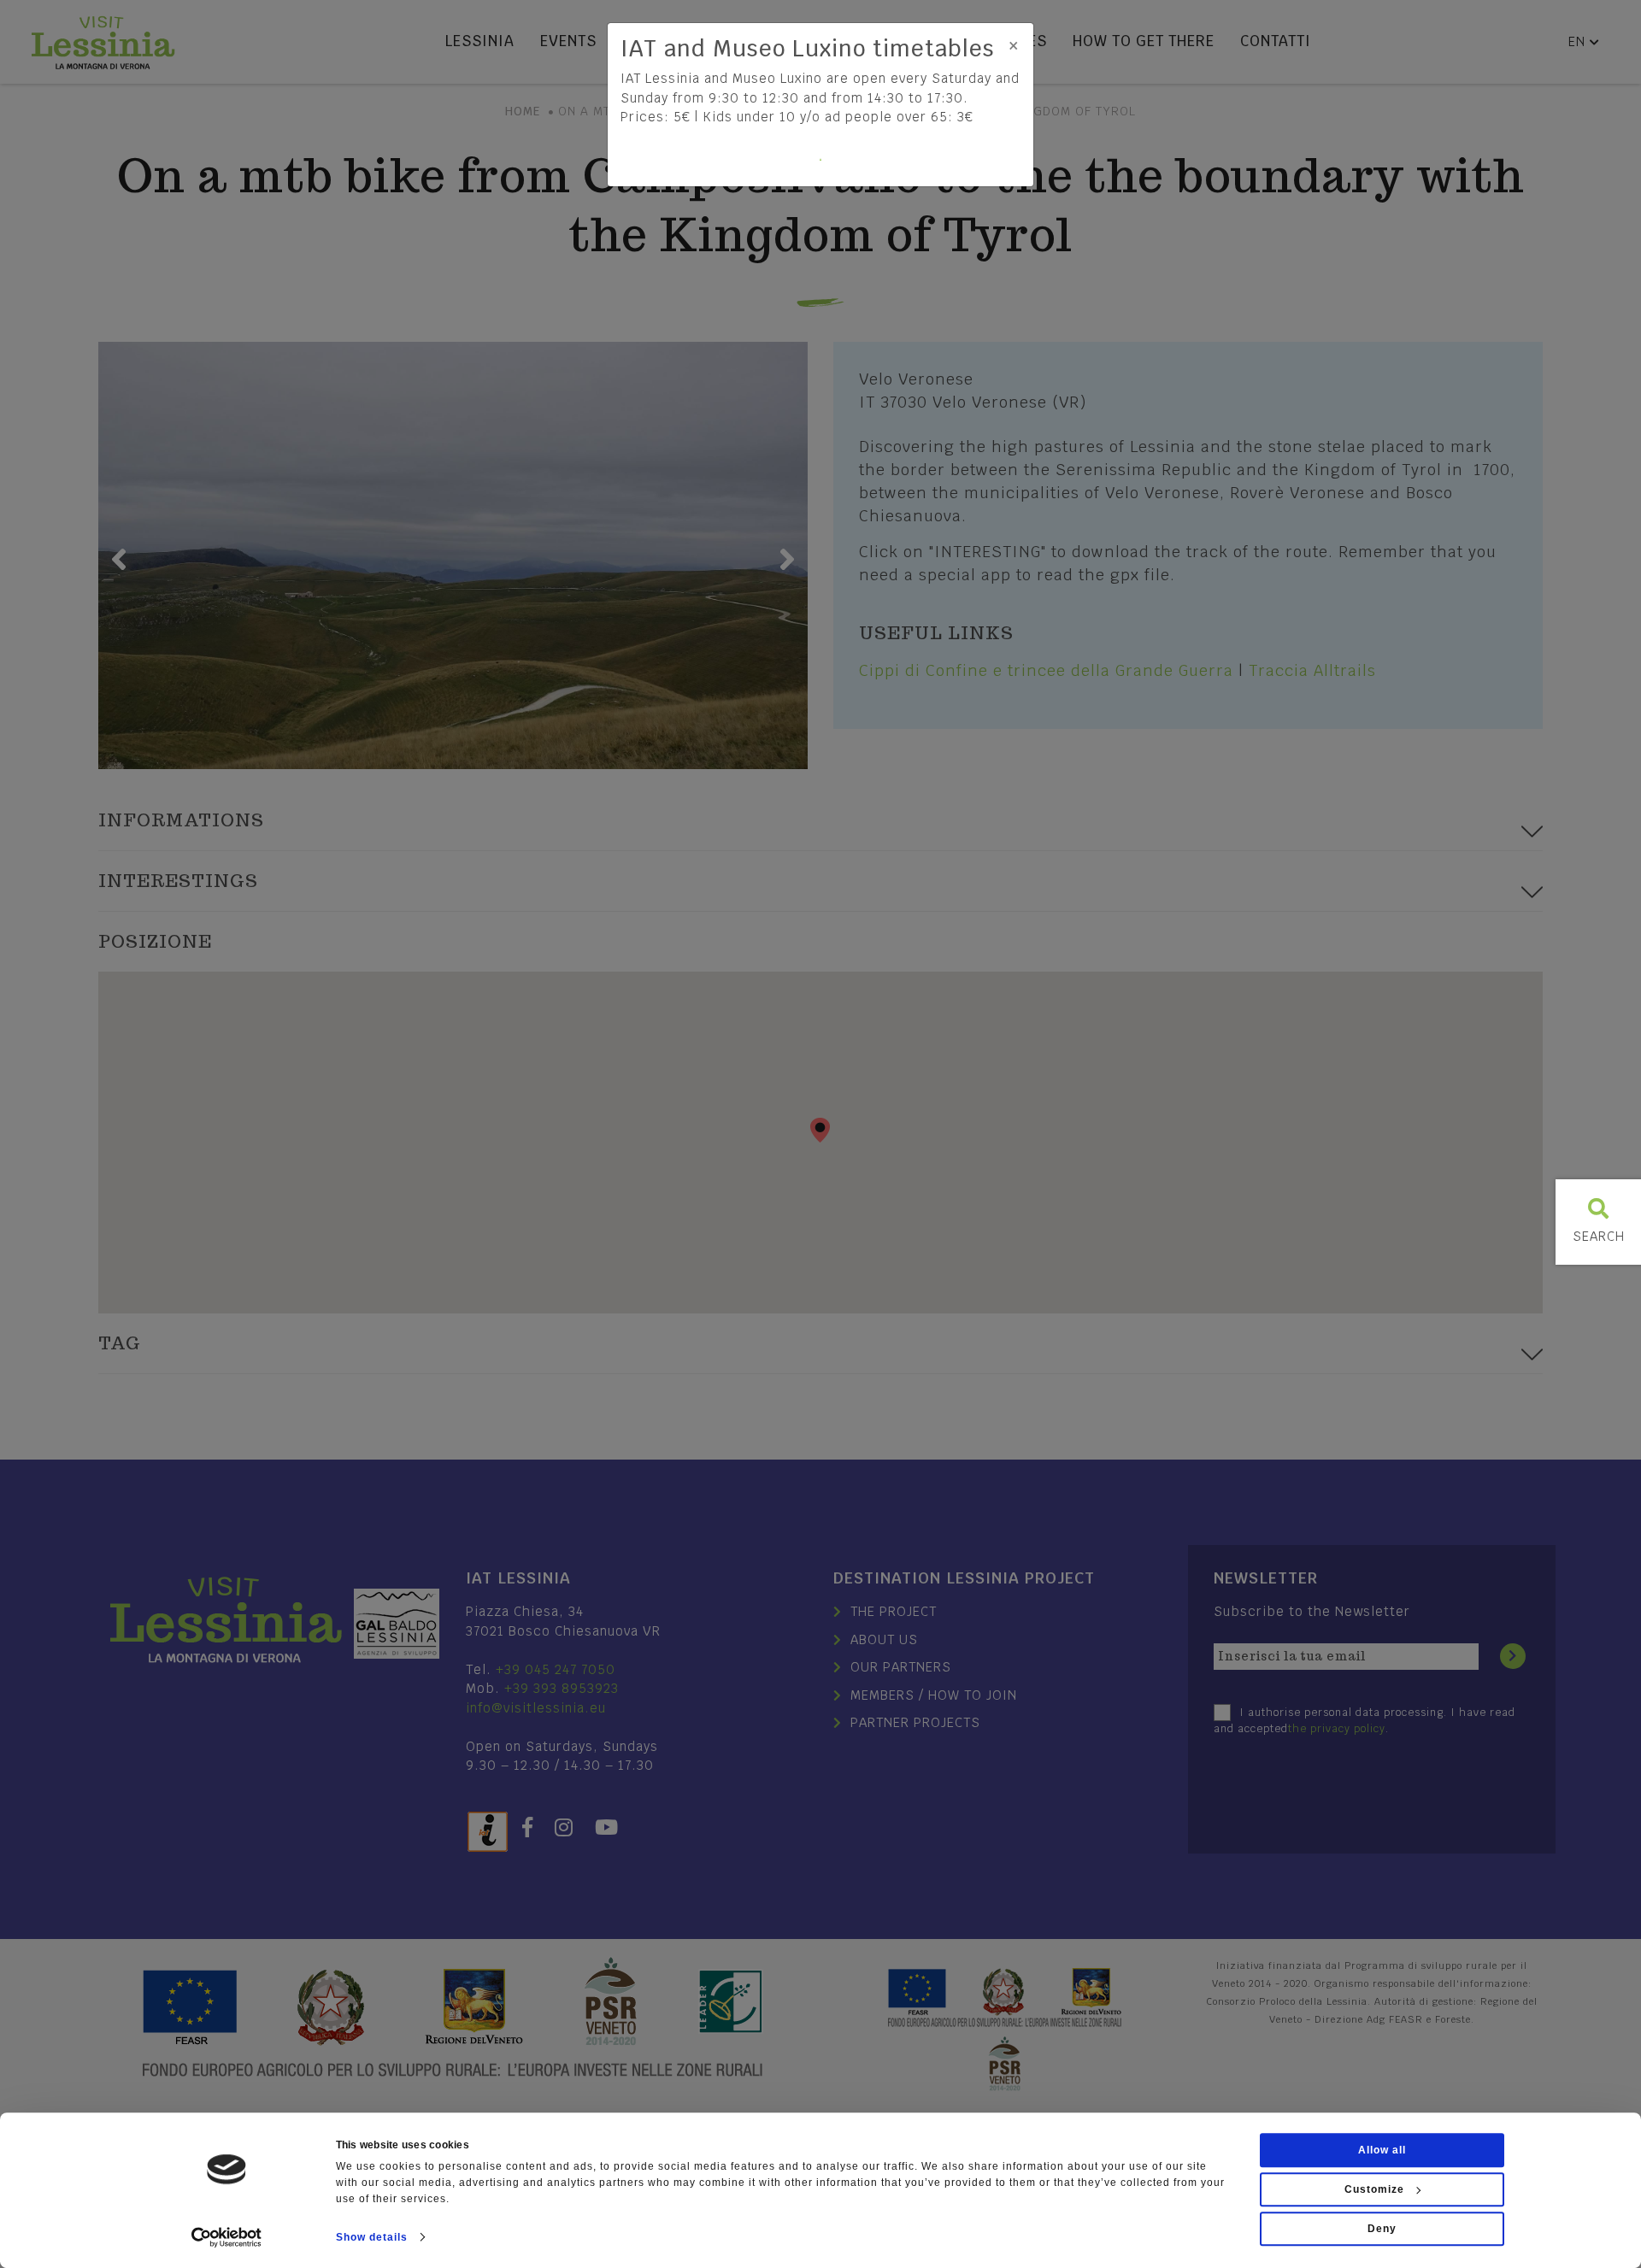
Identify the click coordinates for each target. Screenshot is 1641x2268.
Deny (1382, 2229)
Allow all (1382, 2150)
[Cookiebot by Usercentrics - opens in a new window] (227, 2237)
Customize (1374, 2189)
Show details (372, 2237)
